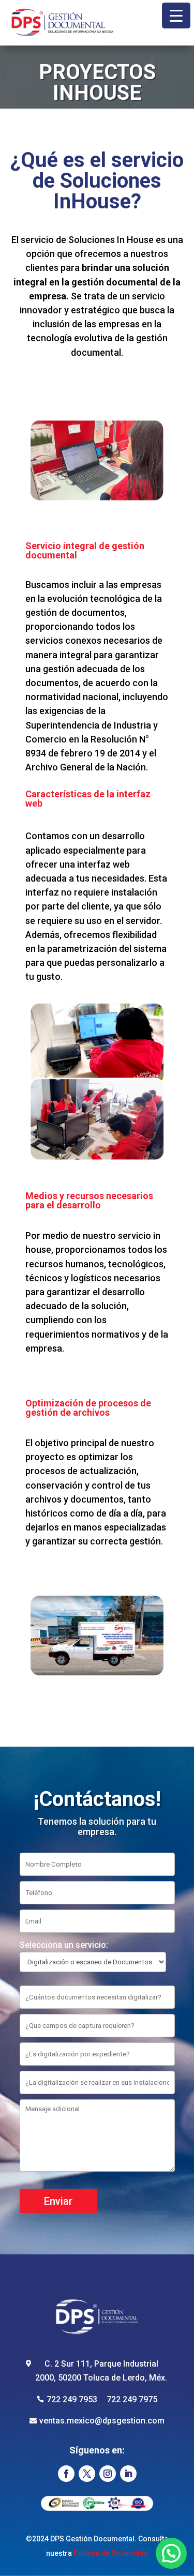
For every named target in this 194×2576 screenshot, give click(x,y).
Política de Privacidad (111, 2553)
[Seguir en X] (87, 2474)
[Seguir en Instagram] (108, 2474)
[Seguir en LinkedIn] (128, 2474)
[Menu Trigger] (176, 16)
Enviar (58, 2201)
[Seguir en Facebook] (66, 2474)
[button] (171, 2553)
